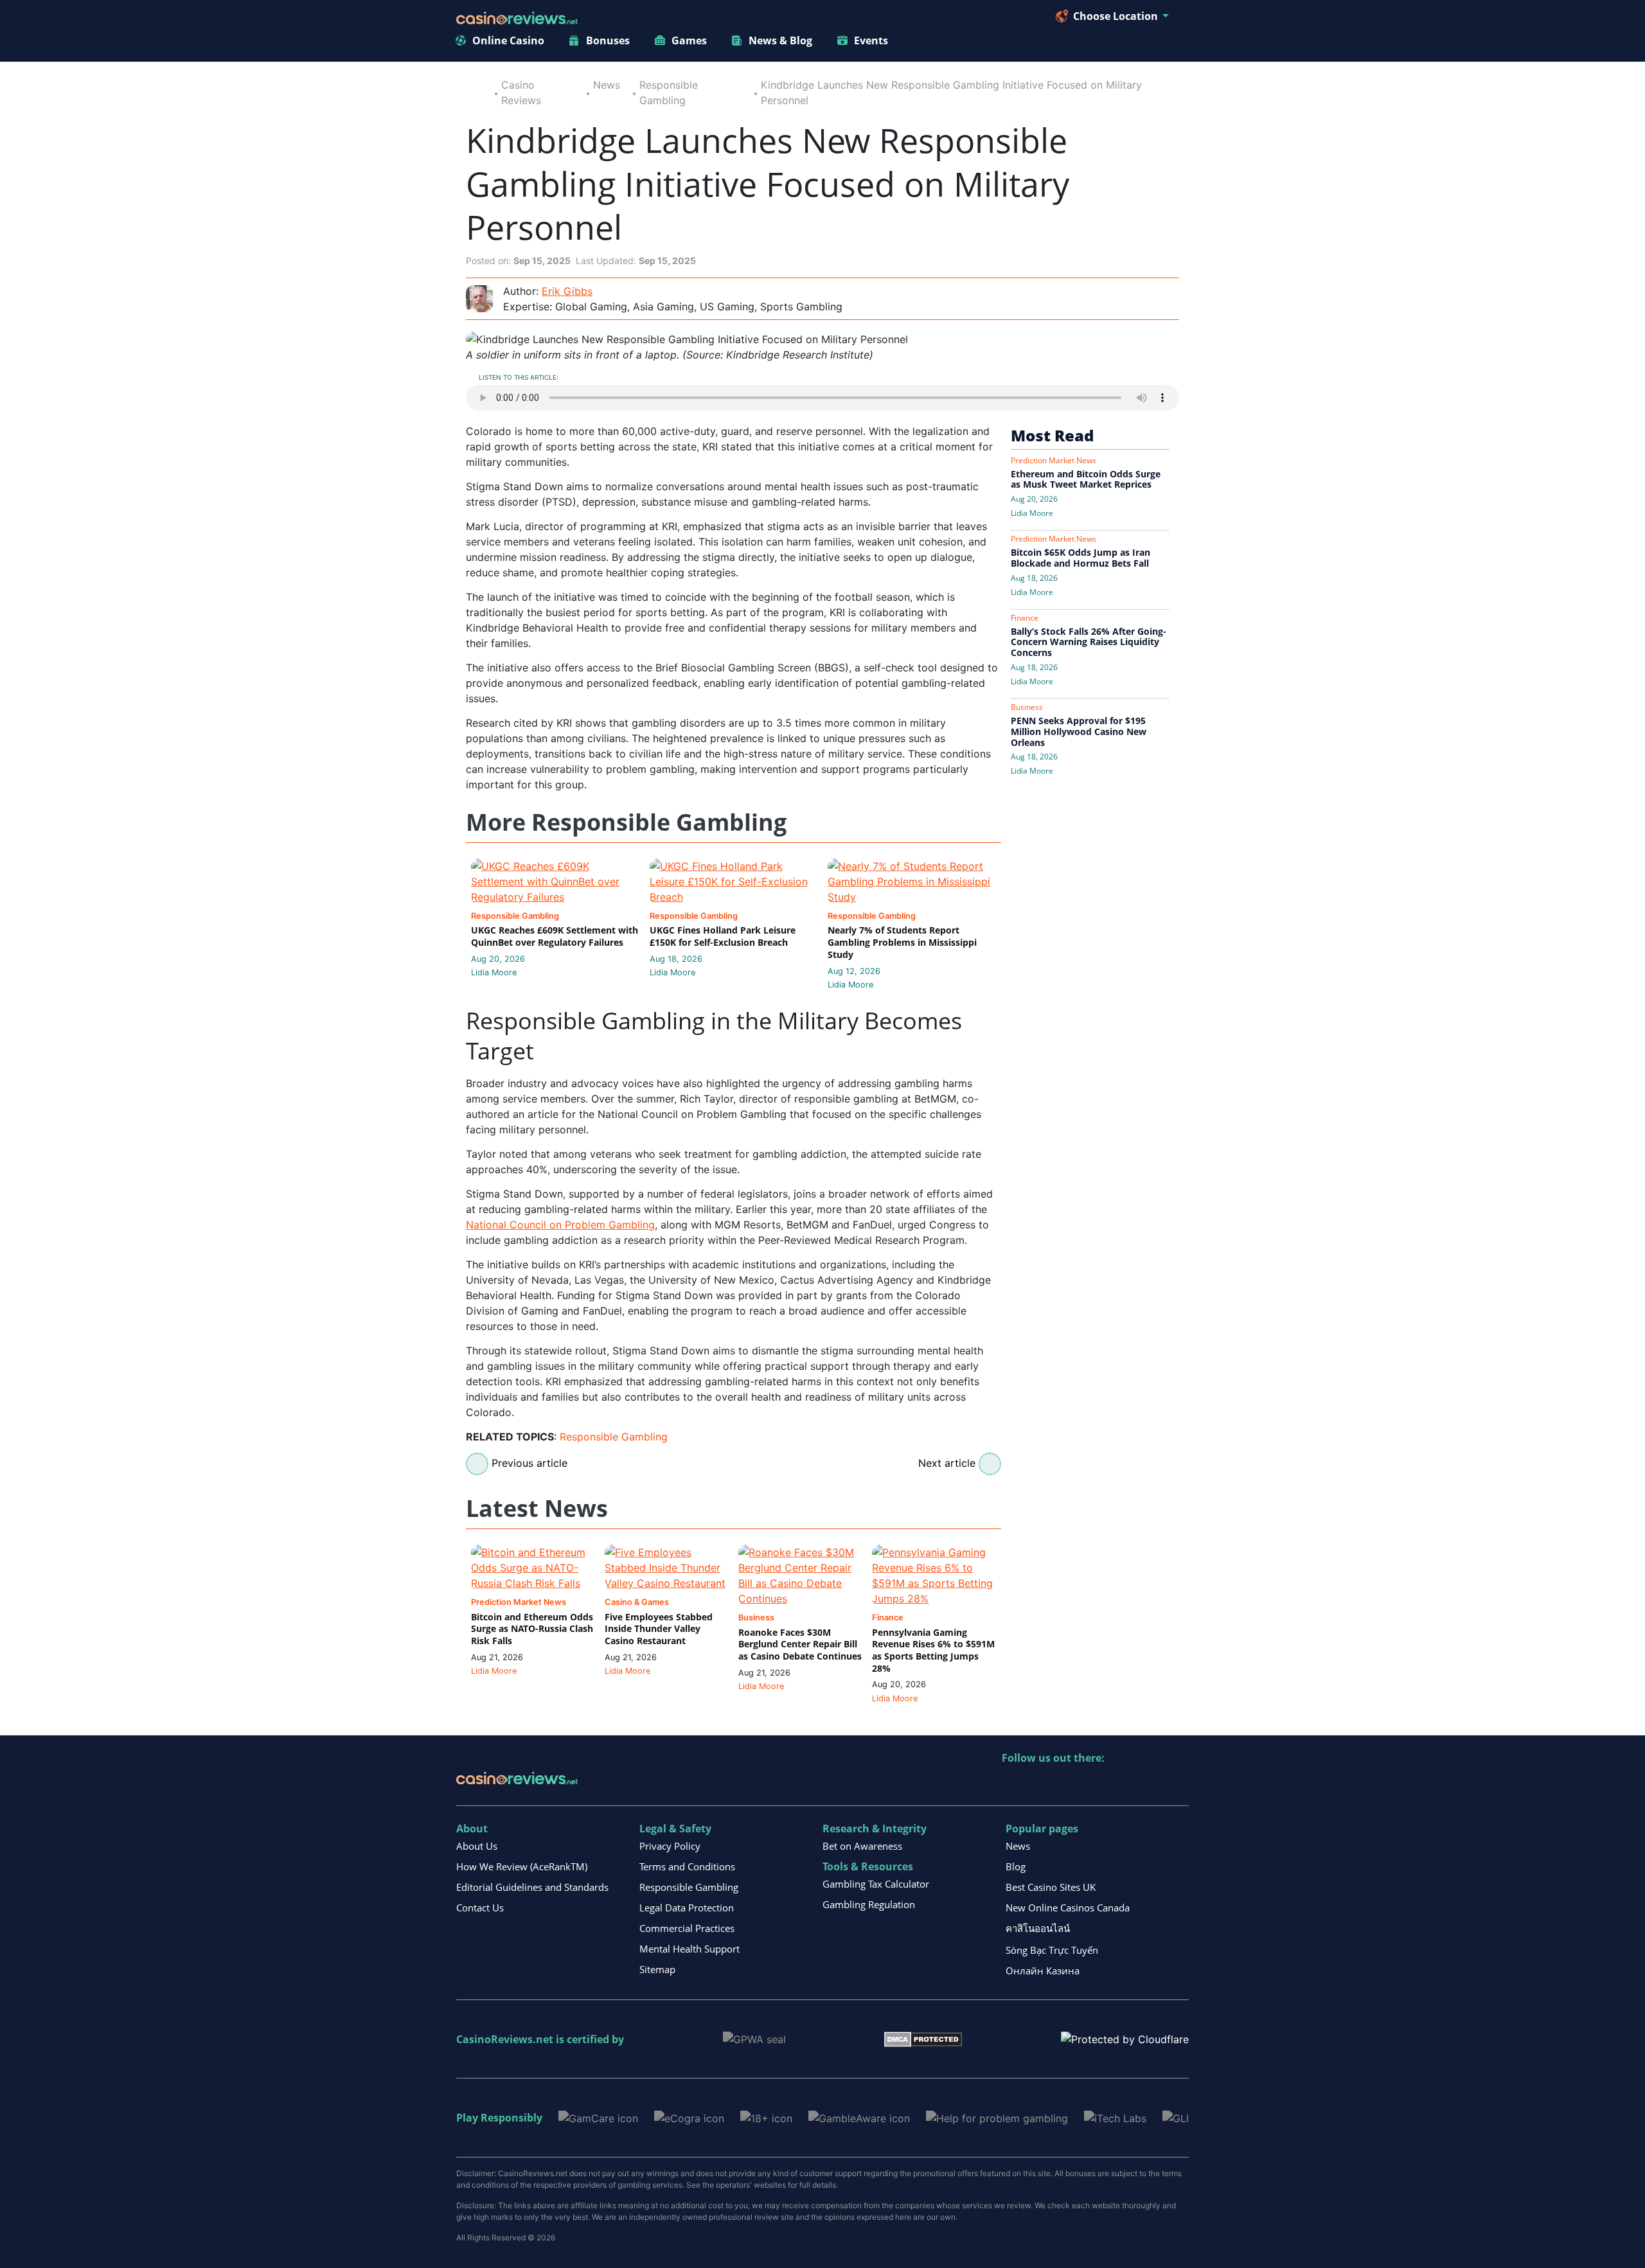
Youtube (1095, 1785)
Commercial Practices (687, 1928)
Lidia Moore (494, 972)
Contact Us (480, 1908)
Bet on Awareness (862, 1846)
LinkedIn (1040, 1785)
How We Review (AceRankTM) (522, 1866)
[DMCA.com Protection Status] (923, 2039)
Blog (1016, 1866)
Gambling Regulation (869, 1904)
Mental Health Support (689, 1949)
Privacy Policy (670, 1846)
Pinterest (1068, 1785)
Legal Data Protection (687, 1908)
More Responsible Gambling (626, 823)
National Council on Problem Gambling (560, 1225)
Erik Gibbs (567, 291)
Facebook (1123, 1785)
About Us (477, 1846)
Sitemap (657, 1969)
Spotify (1178, 1785)
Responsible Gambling (614, 1437)
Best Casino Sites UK (1051, 1887)
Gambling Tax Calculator (876, 1884)
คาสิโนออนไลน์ (1038, 1928)
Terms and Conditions (687, 1866)
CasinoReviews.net (505, 2039)
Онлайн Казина (1043, 1971)
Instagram (1151, 1785)
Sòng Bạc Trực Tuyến (1052, 1950)
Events (871, 40)
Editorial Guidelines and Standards (532, 1887)
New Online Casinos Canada (1068, 1908)
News (607, 85)
